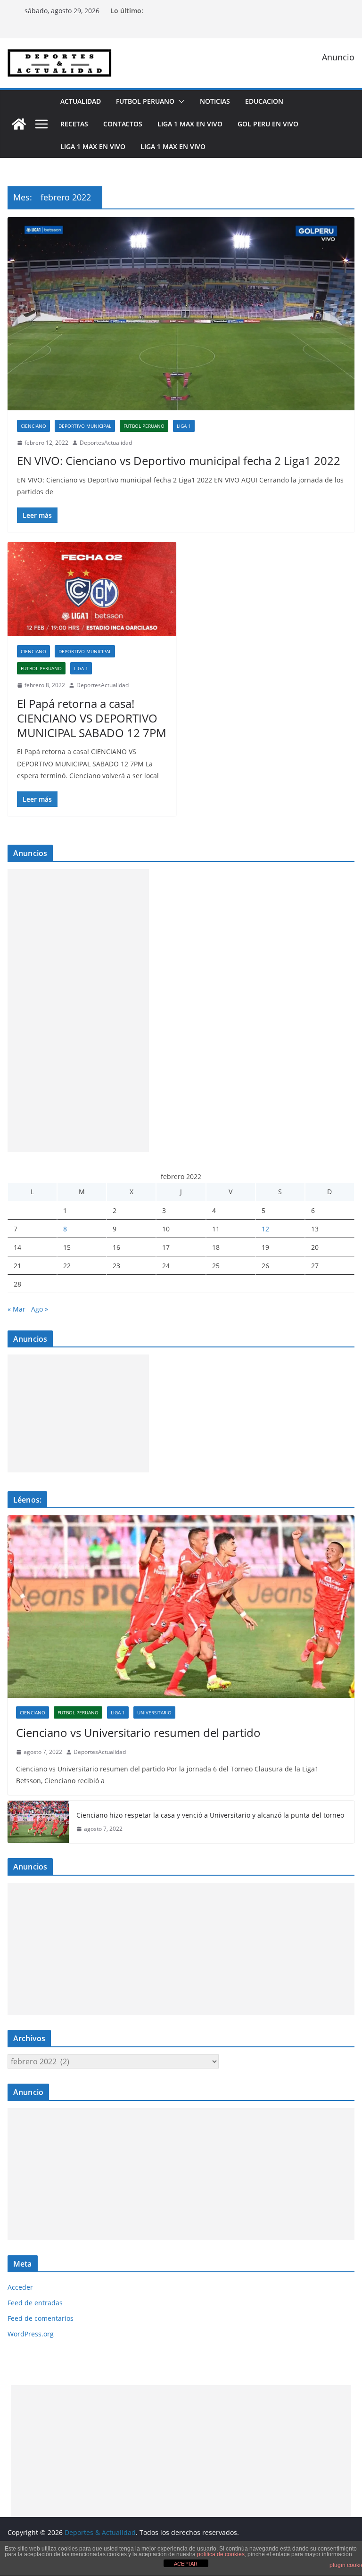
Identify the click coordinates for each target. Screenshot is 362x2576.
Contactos (123, 124)
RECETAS (74, 124)
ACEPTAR (186, 2564)
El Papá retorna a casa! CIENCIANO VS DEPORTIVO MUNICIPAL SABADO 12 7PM (92, 718)
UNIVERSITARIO (154, 1712)
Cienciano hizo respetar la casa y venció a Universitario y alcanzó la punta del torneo (210, 1815)
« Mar (16, 1309)
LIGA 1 (184, 426)
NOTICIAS (215, 101)
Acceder (20, 2287)
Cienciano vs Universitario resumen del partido (138, 1733)
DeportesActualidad (106, 443)
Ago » (40, 1309)
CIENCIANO (33, 426)
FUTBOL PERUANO (145, 101)
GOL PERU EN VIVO (268, 124)
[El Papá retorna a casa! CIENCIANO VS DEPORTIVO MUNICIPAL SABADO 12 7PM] (92, 589)
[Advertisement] (78, 1011)
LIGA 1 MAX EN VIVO (190, 124)
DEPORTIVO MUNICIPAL (85, 426)
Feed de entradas (35, 2303)
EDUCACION (264, 101)
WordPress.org (31, 2334)
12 (265, 1229)
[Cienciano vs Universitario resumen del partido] (181, 1607)
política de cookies (221, 2554)
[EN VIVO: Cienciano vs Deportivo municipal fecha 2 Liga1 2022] (181, 313)
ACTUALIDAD (81, 101)
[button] (180, 101)
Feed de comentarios (41, 2318)
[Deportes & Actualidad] (19, 124)
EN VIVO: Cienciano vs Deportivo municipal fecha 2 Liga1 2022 (179, 461)
